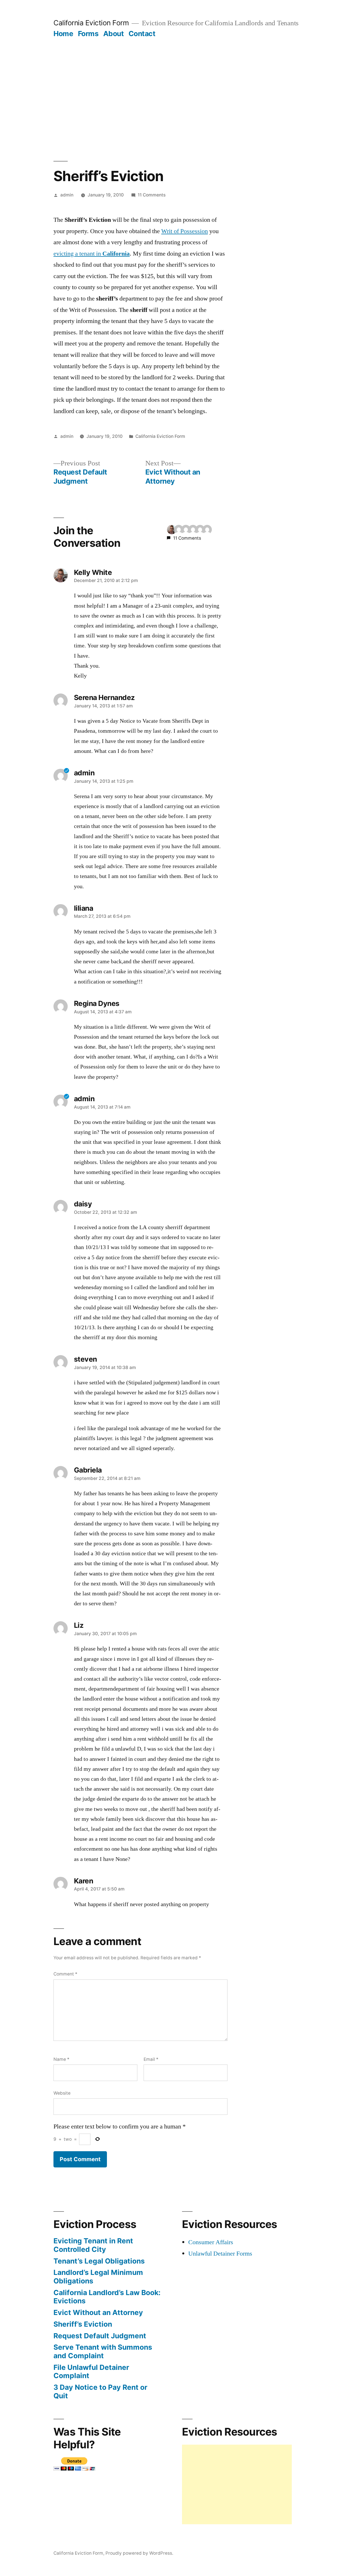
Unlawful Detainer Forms (220, 2254)
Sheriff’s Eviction (83, 2324)
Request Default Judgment (100, 2336)
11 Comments (152, 195)
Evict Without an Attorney (98, 2312)
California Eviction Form (91, 23)
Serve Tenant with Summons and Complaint (103, 2351)
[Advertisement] (182, 81)
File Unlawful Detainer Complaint (91, 2372)
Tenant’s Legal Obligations (99, 2261)
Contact (142, 34)
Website (62, 2093)
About (114, 34)
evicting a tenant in (92, 254)
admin (67, 195)
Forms (88, 34)
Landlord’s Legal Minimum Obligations (98, 2277)
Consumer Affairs (211, 2242)
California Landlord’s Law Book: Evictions (107, 2297)
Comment (65, 1974)
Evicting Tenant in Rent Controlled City (93, 2245)
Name (61, 2059)
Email (151, 2059)
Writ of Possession (185, 231)
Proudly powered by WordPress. (139, 2553)
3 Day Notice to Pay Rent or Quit (100, 2391)
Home (63, 34)
